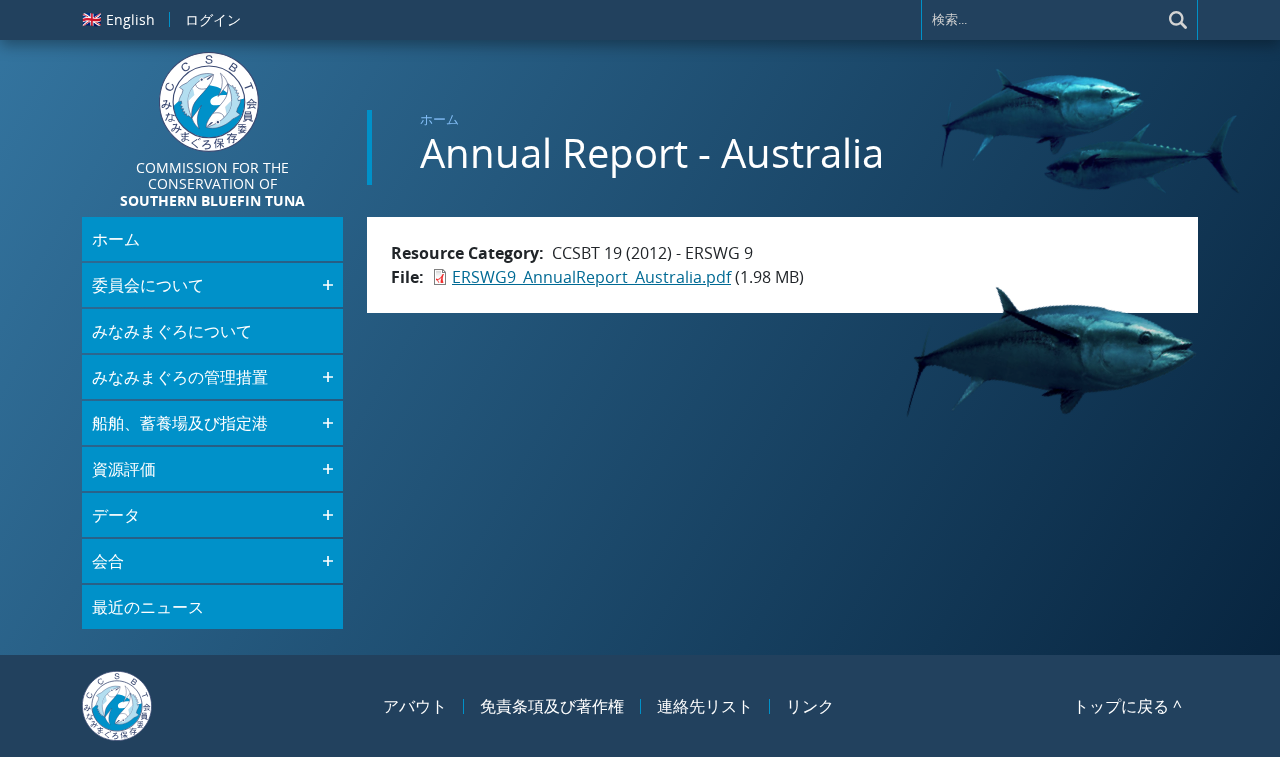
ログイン (213, 19)
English (118, 19)
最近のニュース (148, 607)
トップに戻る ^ (1127, 706)
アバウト (415, 706)
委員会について (148, 285)
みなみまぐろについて (172, 331)
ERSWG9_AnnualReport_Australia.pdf (591, 277)
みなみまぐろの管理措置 (180, 377)
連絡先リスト (705, 706)
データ (116, 515)
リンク (810, 706)
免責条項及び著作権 (552, 706)
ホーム (439, 119)
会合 (108, 561)
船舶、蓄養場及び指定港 (180, 423)
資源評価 (124, 469)
